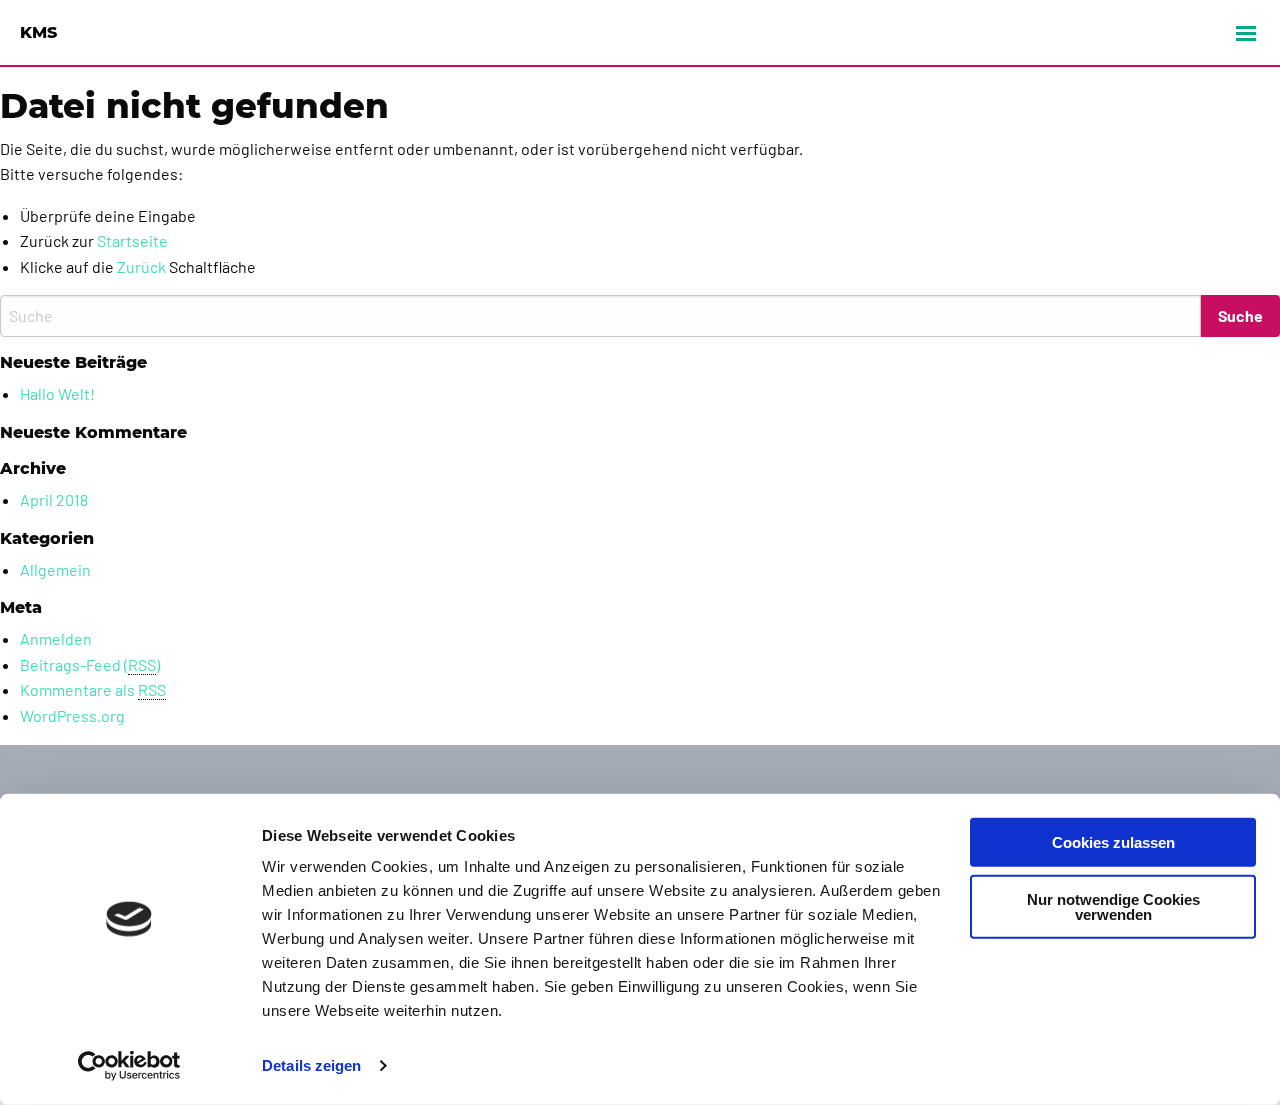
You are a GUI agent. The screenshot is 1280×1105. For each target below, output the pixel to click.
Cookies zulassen (1113, 842)
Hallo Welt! (57, 393)
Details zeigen (311, 1065)
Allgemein (55, 569)
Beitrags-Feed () (90, 664)
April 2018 (54, 499)
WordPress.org (72, 715)
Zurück (141, 266)
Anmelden (56, 638)
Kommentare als (93, 689)
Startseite (132, 240)
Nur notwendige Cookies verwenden (1113, 906)
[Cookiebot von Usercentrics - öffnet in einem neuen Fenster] (129, 1066)
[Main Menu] (1246, 33)
